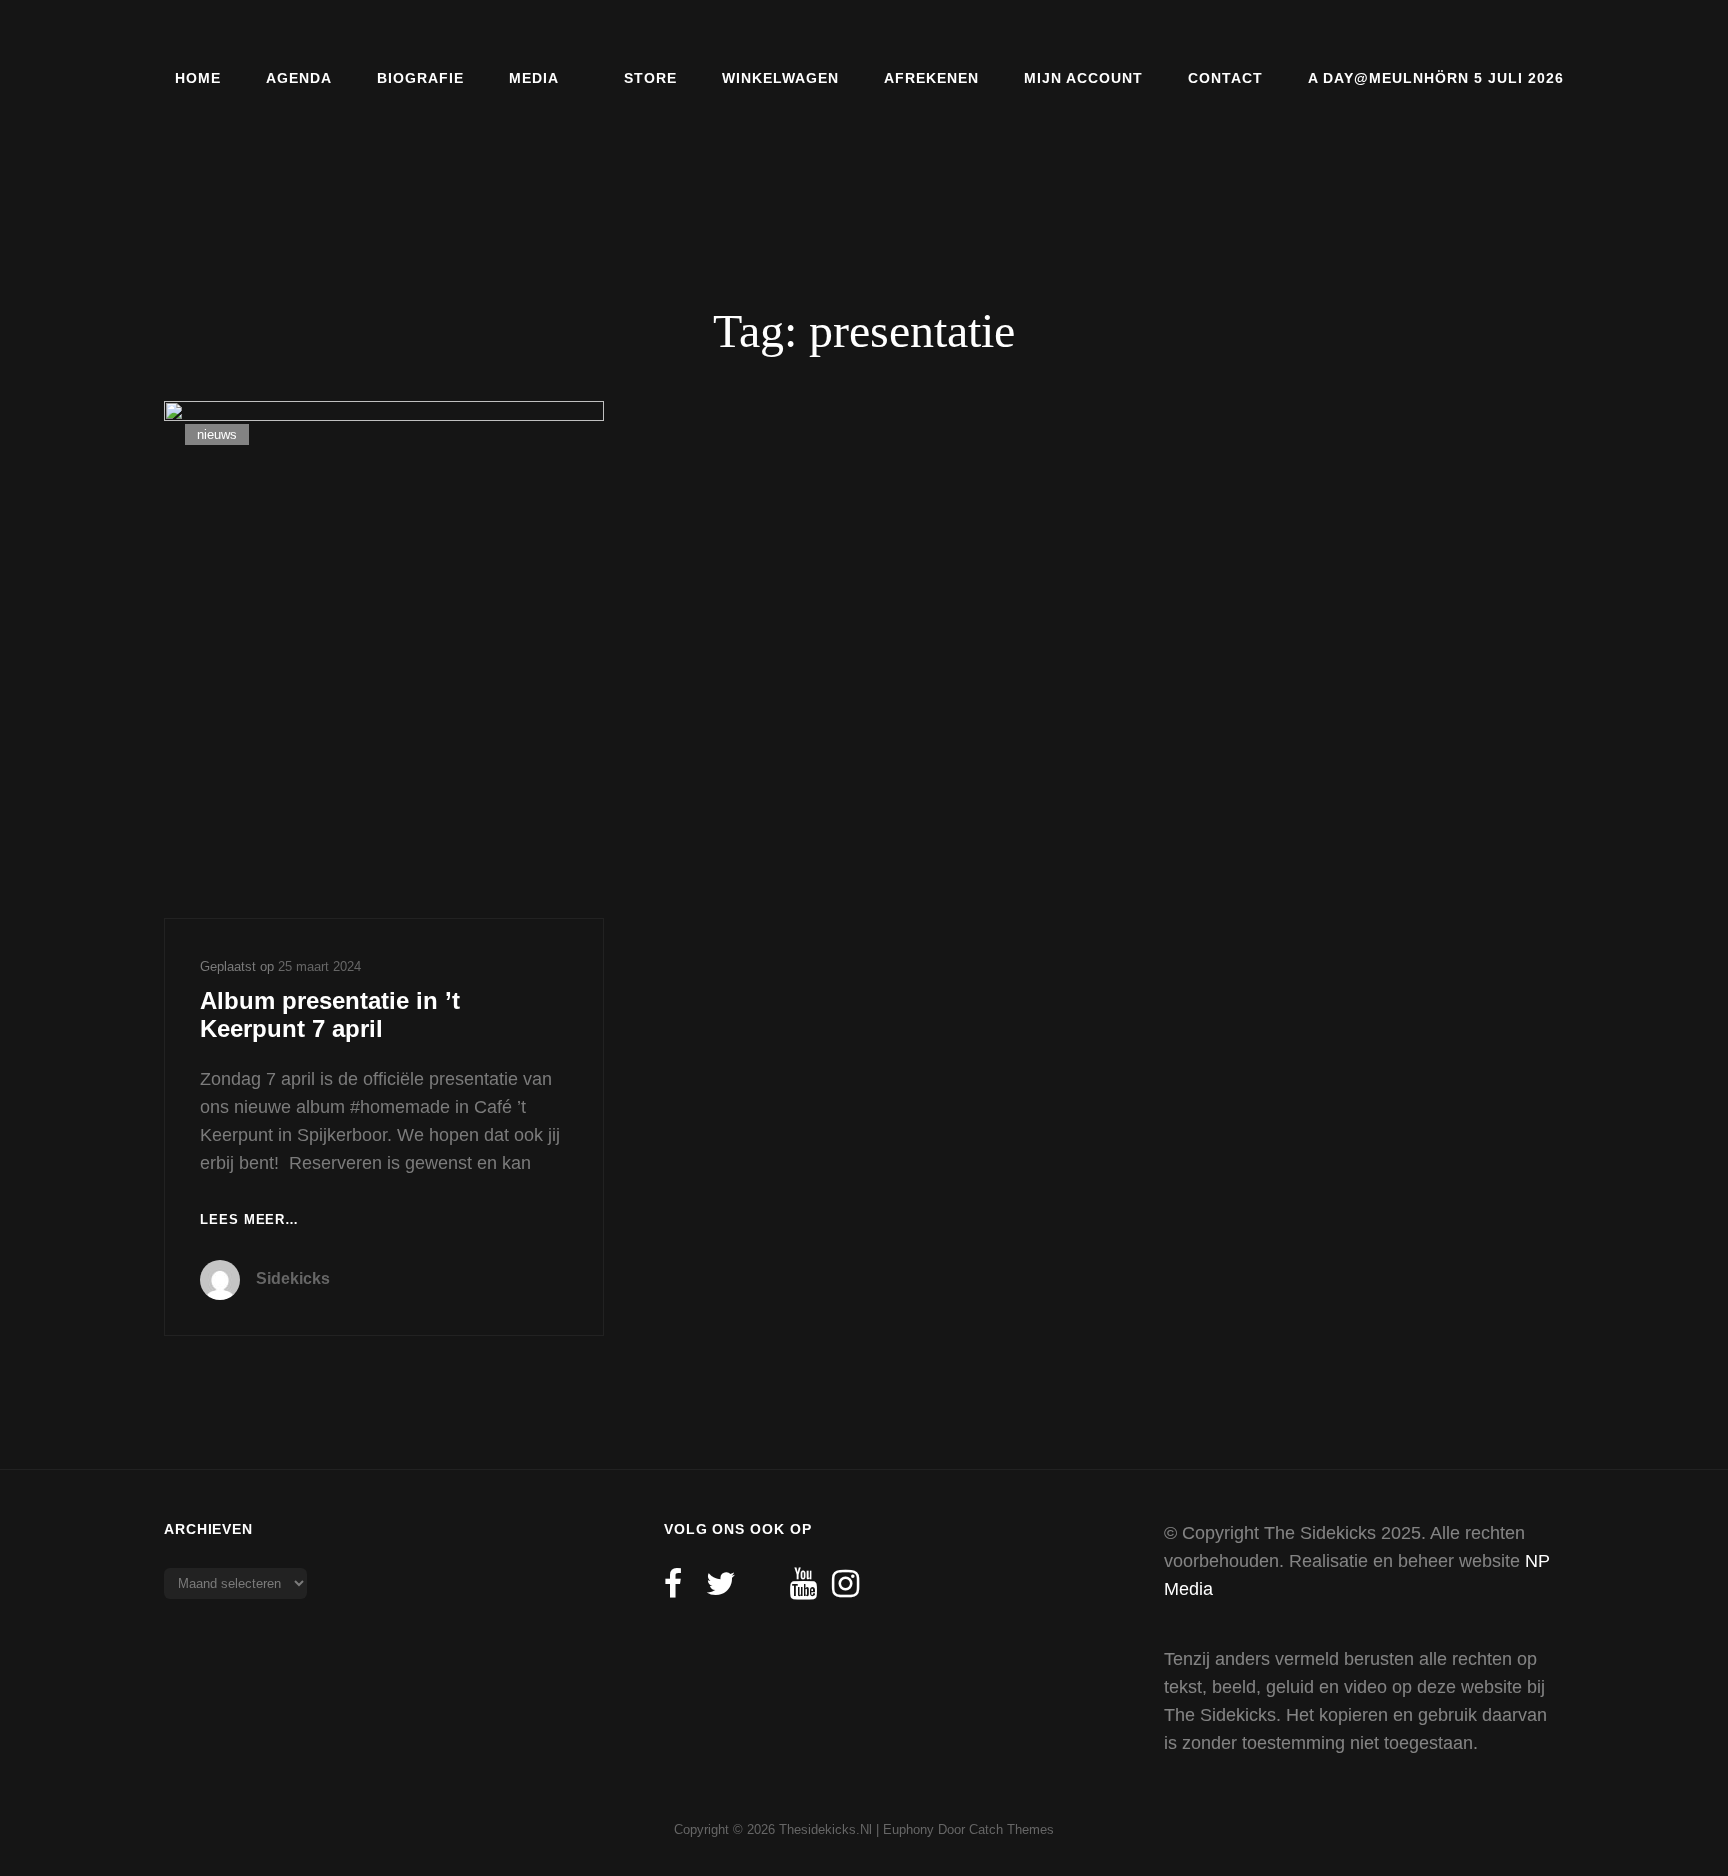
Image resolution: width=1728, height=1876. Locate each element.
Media (534, 78)
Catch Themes (1011, 1829)
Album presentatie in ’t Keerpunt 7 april (330, 1015)
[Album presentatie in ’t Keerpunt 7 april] (384, 659)
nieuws (217, 434)
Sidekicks (293, 1278)
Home (198, 78)
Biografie (420, 78)
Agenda (299, 78)
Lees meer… (249, 1221)
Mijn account (1083, 78)
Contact (1225, 78)
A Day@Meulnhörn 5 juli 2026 (1436, 78)
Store (650, 78)
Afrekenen (931, 78)
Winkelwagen (780, 78)
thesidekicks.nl (825, 1829)
